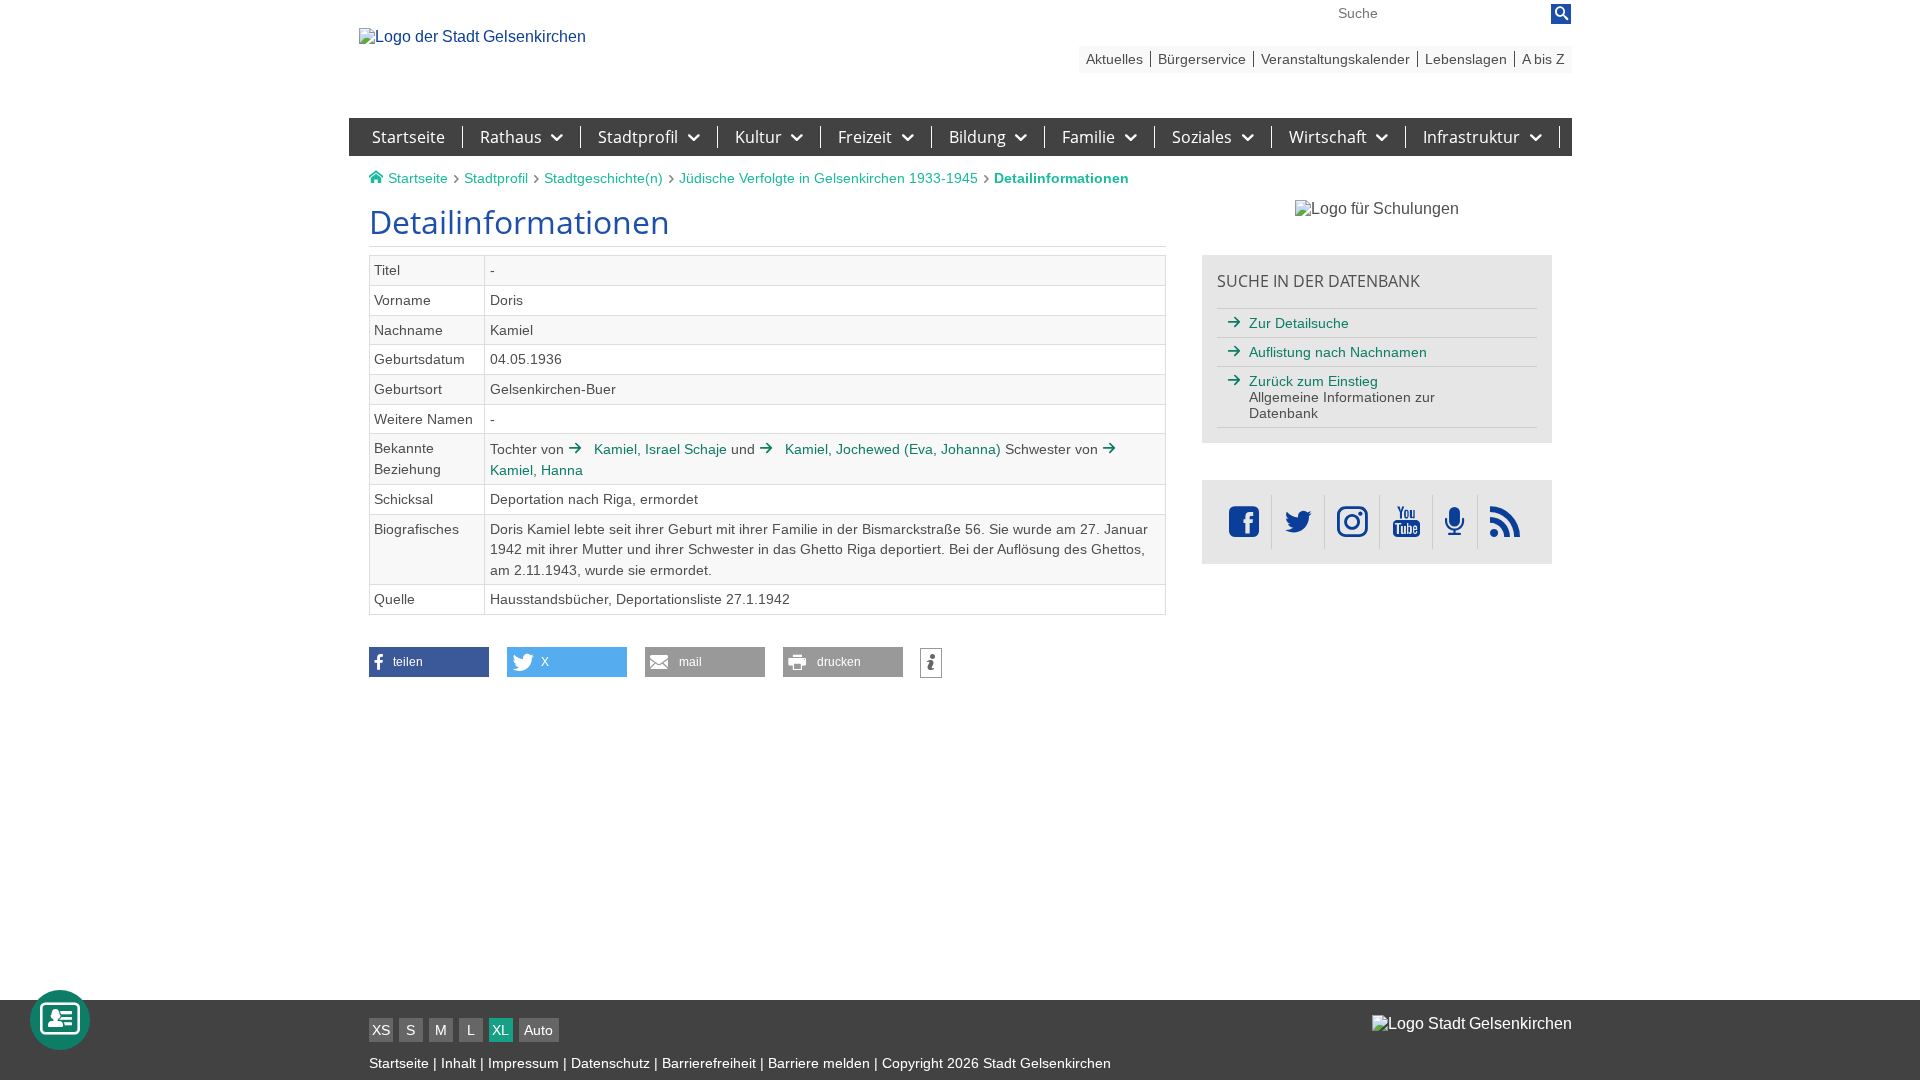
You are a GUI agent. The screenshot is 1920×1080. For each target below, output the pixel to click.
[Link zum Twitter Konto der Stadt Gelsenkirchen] (1298, 522)
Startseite (399, 1063)
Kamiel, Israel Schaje (660, 449)
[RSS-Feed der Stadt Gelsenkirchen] (1505, 522)
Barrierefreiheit (709, 1063)
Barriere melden (819, 1063)
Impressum (523, 1063)
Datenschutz (610, 1063)
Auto (538, 1030)
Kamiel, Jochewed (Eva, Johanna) (893, 449)
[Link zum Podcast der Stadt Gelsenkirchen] (1455, 522)
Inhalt (458, 1063)
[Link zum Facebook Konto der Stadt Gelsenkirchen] (1244, 522)
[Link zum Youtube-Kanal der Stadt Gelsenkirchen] (1405, 522)
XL (500, 1030)
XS (381, 1030)
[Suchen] (1561, 14)
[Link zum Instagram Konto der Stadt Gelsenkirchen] (1352, 522)
